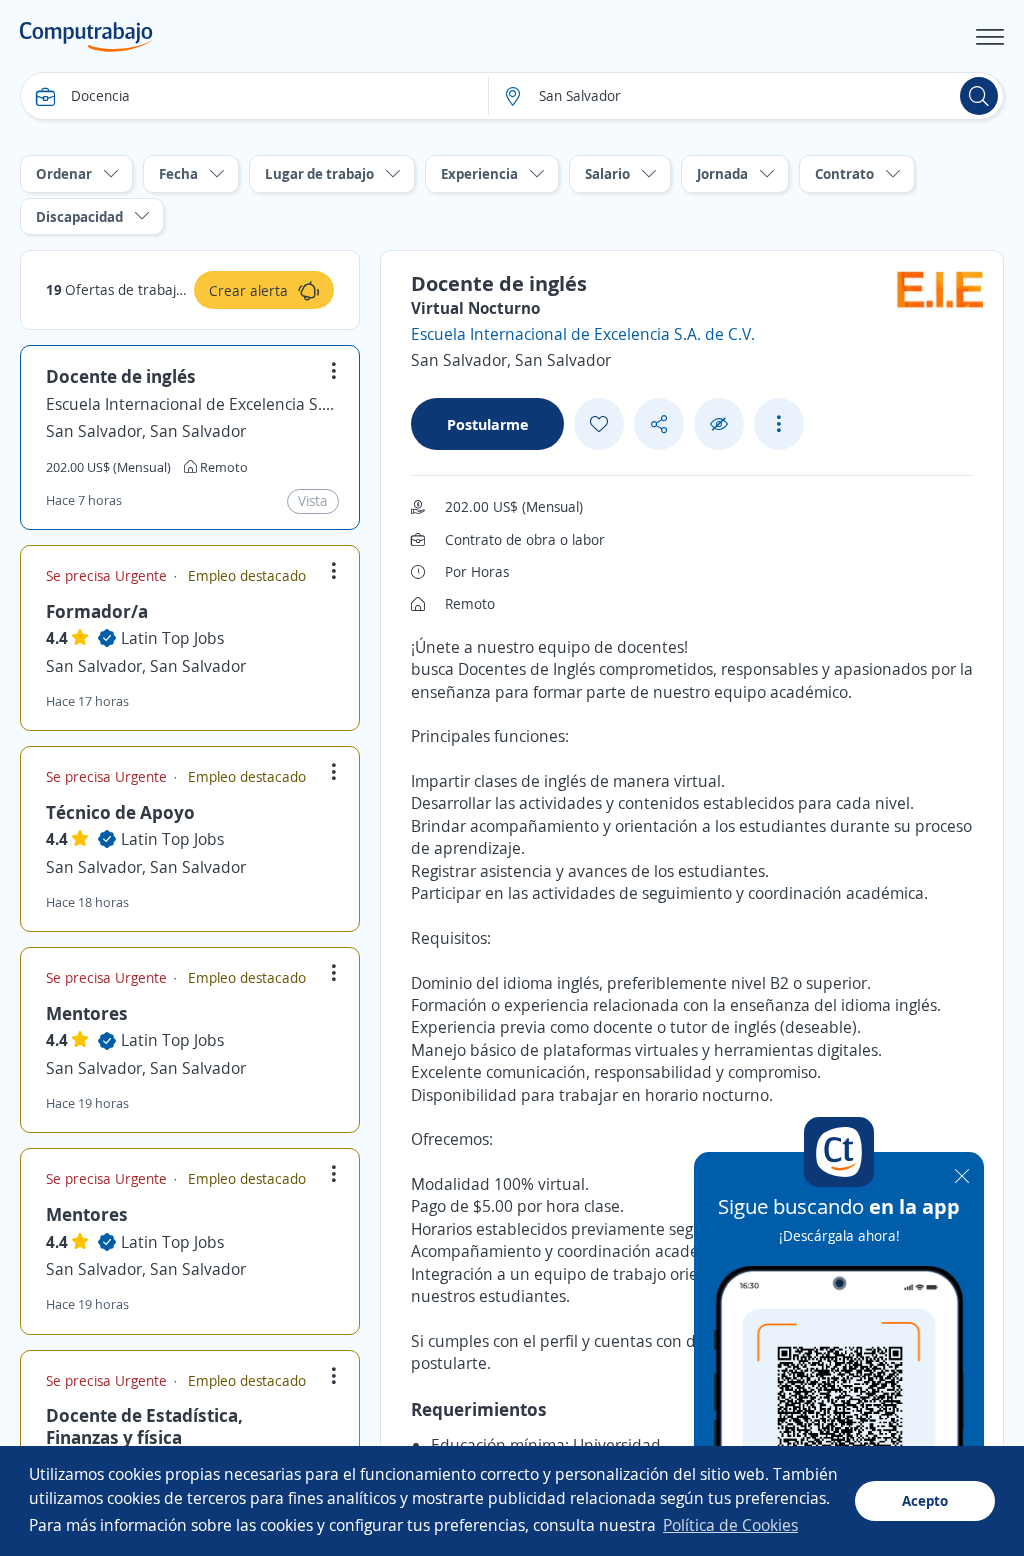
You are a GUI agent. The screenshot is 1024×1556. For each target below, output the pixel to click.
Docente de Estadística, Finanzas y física (144, 1426)
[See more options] (779, 424)
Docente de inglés (121, 376)
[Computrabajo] (86, 37)
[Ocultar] (719, 424)
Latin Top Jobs (172, 638)
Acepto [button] (925, 1500)
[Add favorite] (599, 424)
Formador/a (97, 611)
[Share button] (659, 424)
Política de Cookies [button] (730, 1525)
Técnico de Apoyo (120, 812)
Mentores (87, 1013)
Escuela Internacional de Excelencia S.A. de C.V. (190, 404)
